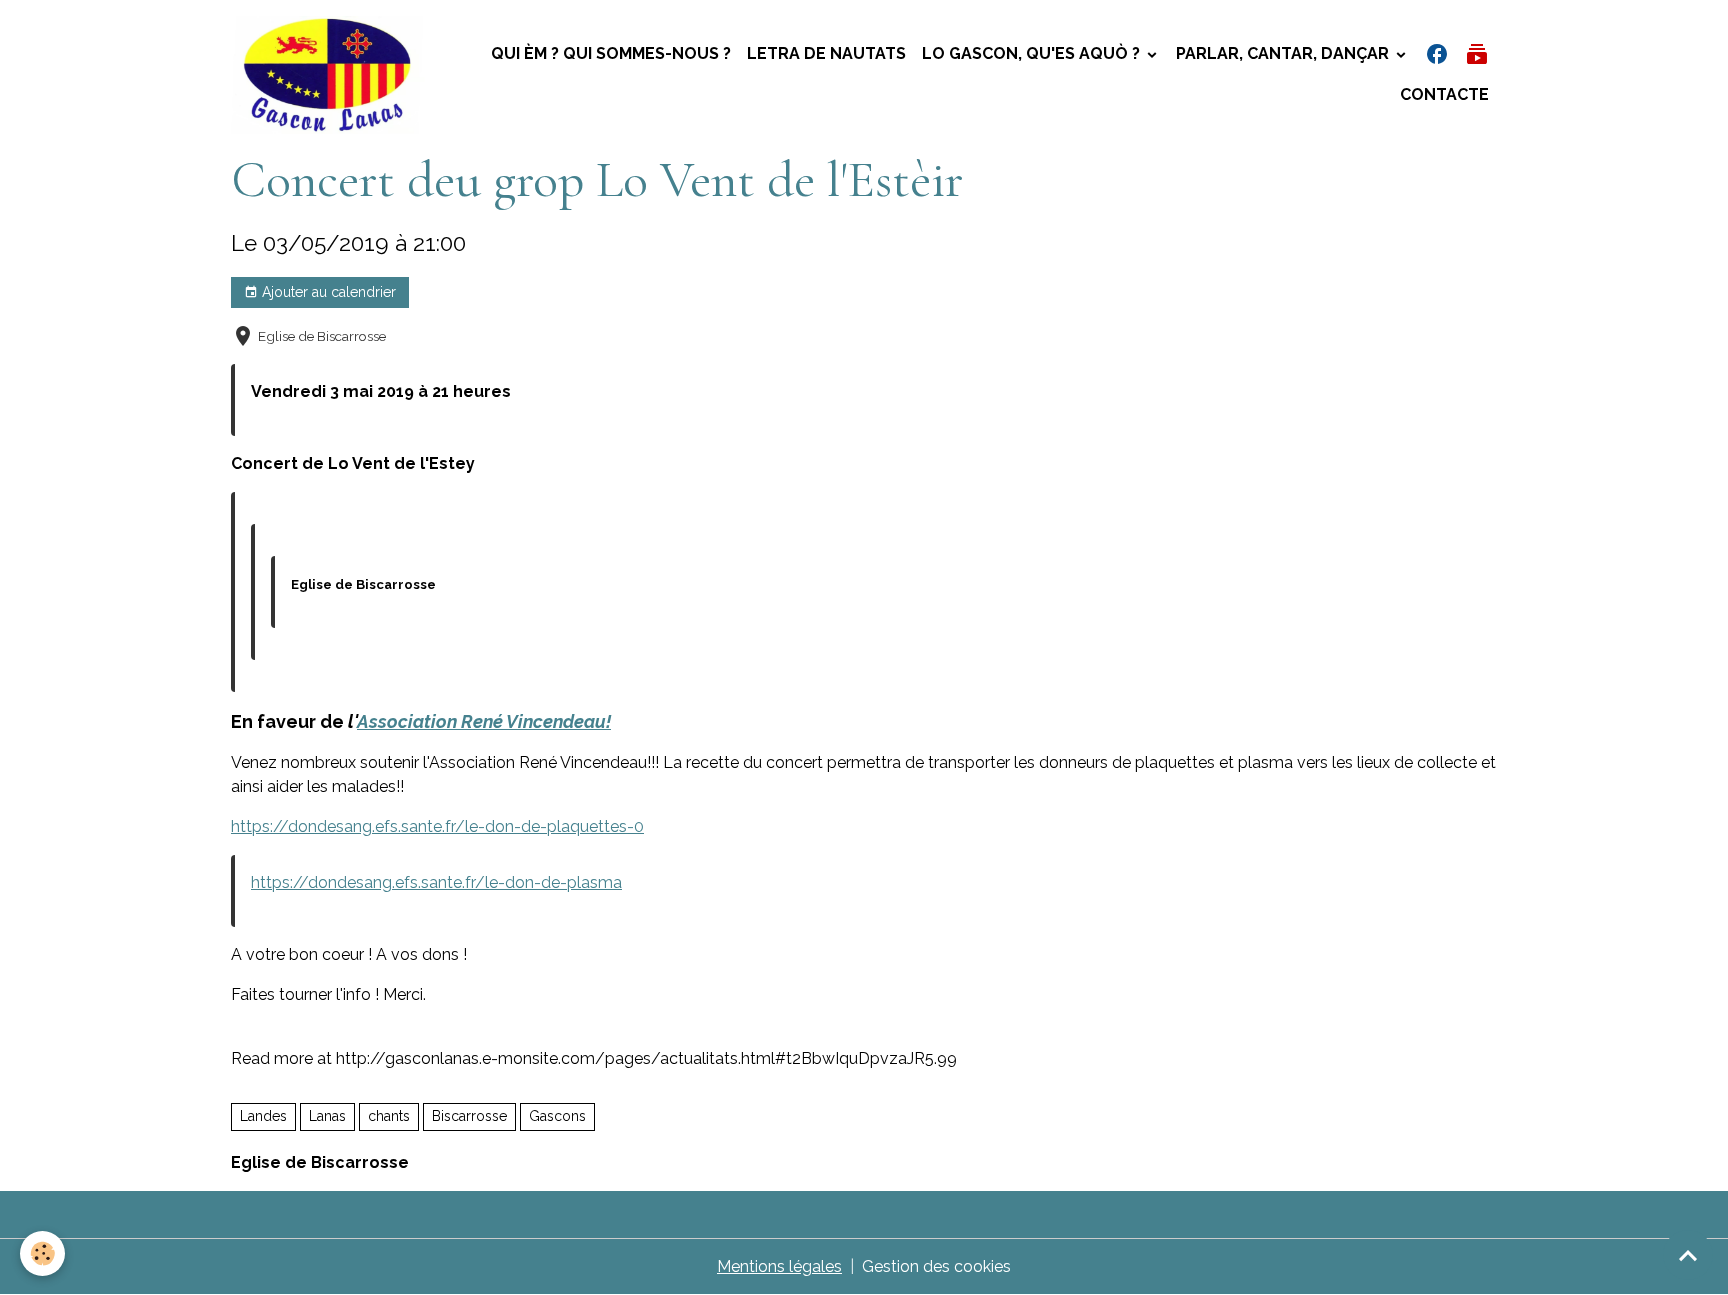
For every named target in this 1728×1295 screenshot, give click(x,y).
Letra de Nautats (826, 53)
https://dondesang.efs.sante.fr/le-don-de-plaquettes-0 (437, 826)
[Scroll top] (1688, 1255)
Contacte (1444, 94)
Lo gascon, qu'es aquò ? (1033, 53)
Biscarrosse (469, 1116)
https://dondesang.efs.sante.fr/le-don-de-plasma (436, 882)
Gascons (557, 1116)
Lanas (327, 1116)
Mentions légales (779, 1266)
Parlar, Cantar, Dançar (1284, 53)
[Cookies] (42, 1253)
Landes (263, 1116)
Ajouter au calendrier (327, 292)
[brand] (328, 75)
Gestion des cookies (936, 1266)
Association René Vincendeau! (484, 721)
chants (389, 1116)
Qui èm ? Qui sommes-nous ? (611, 53)
